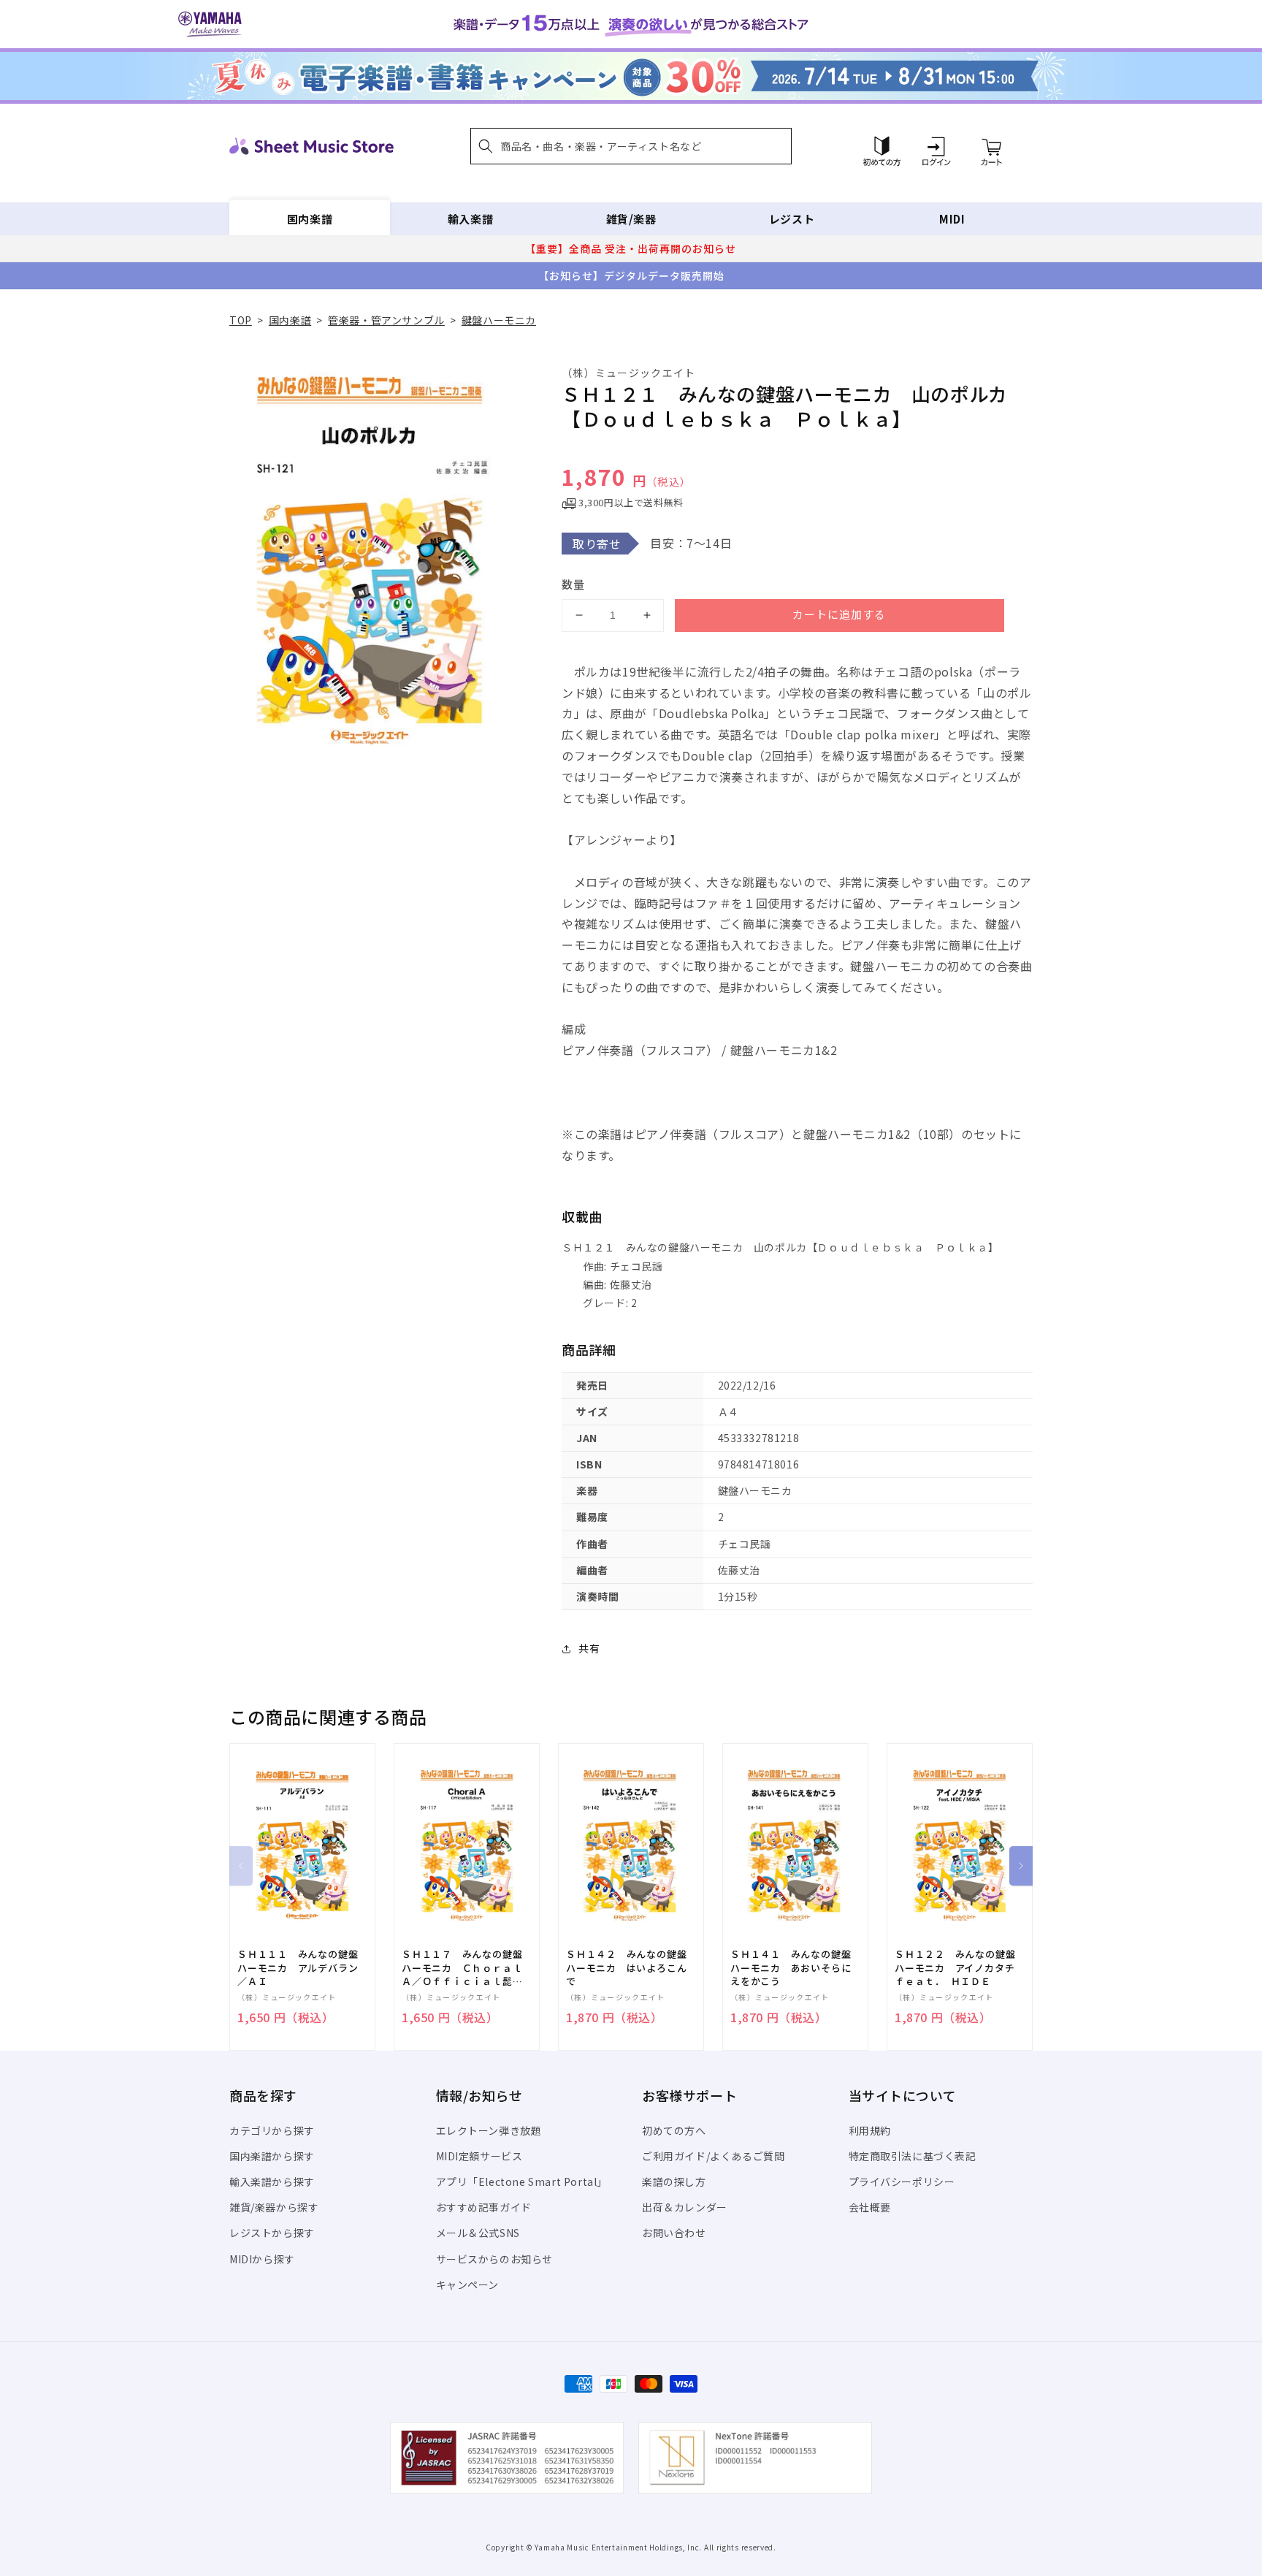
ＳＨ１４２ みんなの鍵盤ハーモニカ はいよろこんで (626, 1967)
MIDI (952, 219)
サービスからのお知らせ (495, 2259)
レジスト (792, 219)
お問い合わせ (674, 2233)
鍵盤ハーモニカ (499, 320)
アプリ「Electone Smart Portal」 (522, 2181)
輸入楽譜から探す (272, 2181)
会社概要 (870, 2207)
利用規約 (870, 2130)
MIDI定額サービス (479, 2156)
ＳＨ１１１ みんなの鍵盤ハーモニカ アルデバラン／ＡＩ (298, 1967)
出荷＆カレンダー (685, 2207)
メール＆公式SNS (478, 2233)
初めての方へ (674, 2130)
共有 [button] (589, 1648)
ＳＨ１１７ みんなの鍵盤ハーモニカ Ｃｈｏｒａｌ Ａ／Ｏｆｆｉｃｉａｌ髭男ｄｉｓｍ (467, 1968)
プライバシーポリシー (902, 2181)
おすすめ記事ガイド (484, 2207)
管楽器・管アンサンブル (386, 320)
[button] (631, 146)
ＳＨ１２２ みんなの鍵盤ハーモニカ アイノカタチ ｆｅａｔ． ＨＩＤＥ (960, 1967)
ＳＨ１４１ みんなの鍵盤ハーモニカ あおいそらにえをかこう (791, 1967)
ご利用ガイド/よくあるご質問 (713, 2156)
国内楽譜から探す (272, 2156)
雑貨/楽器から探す (274, 2207)
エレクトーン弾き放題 (489, 2130)
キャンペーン (468, 2285)
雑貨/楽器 (631, 219)
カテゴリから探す (272, 2130)
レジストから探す (272, 2233)
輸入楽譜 (470, 219)
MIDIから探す (262, 2259)
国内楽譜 (310, 219)
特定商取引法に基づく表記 (913, 2156)
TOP (241, 320)
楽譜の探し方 (674, 2181)
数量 (573, 584)
